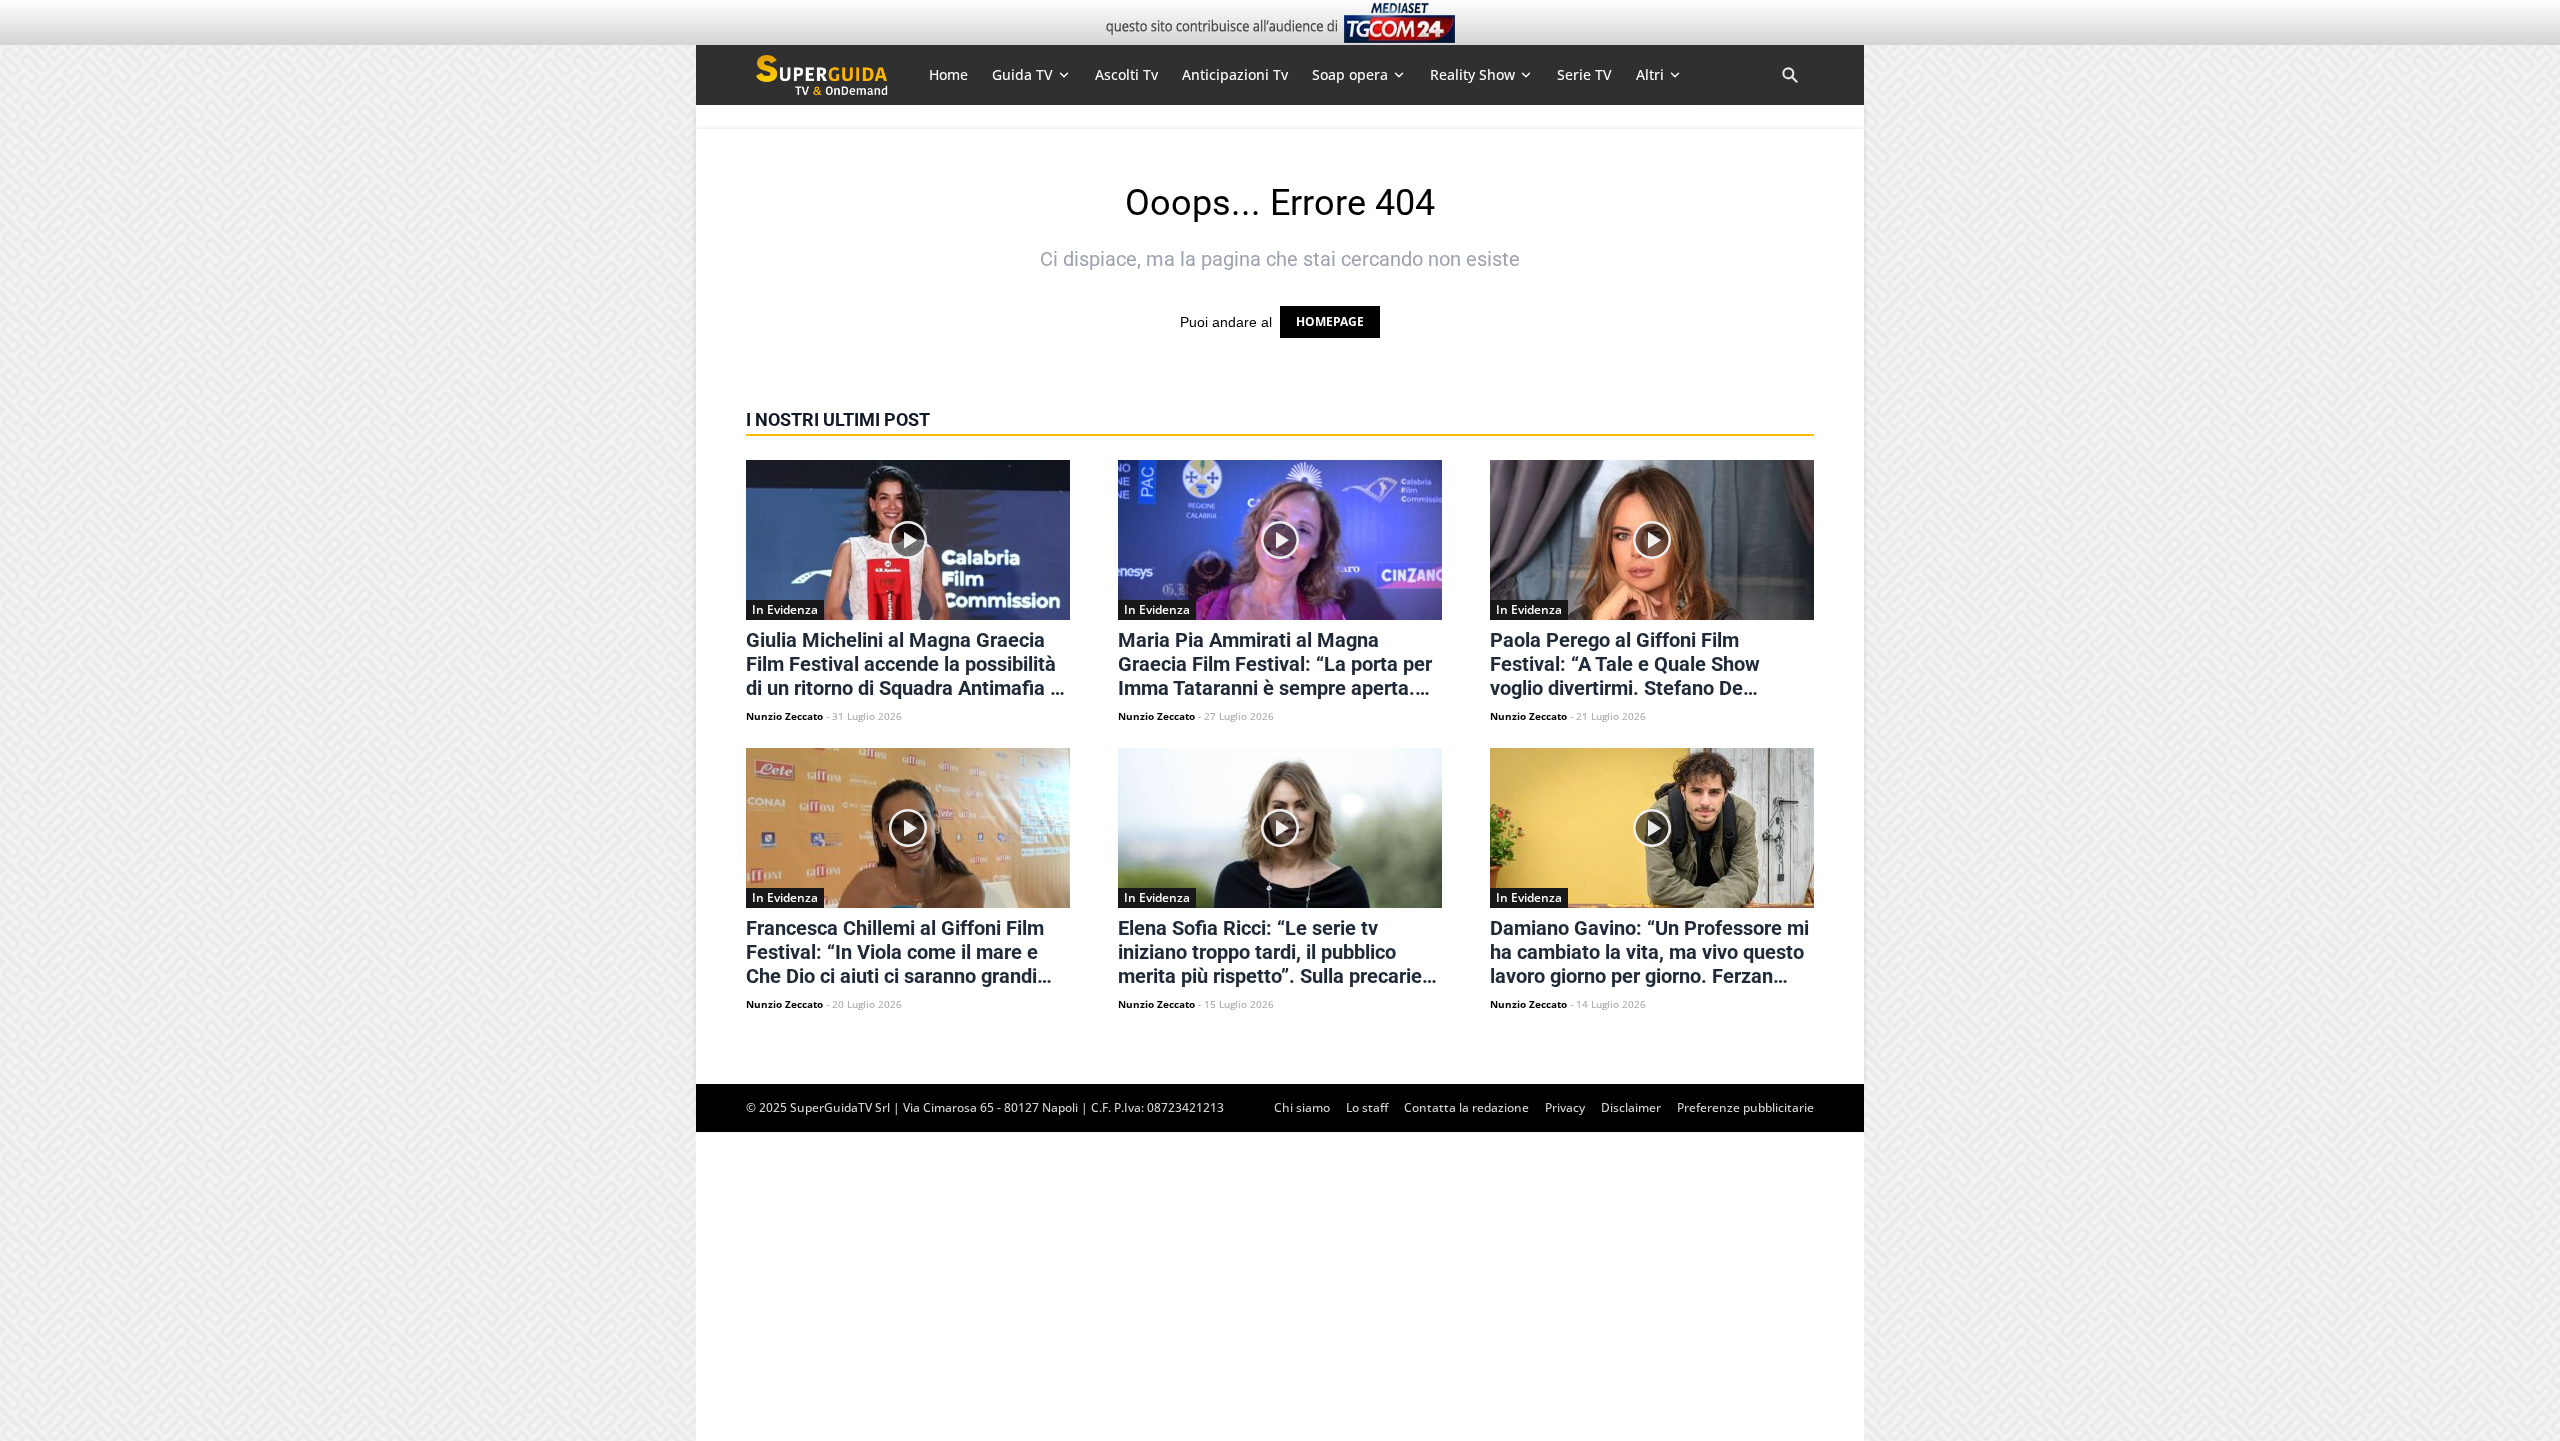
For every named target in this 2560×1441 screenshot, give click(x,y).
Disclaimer (1631, 1107)
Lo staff (1367, 1107)
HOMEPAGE (1330, 321)
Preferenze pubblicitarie (1745, 1107)
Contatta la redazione (1466, 1107)
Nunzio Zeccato (784, 716)
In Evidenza (785, 609)
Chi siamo (1302, 1107)
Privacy (1565, 1107)
